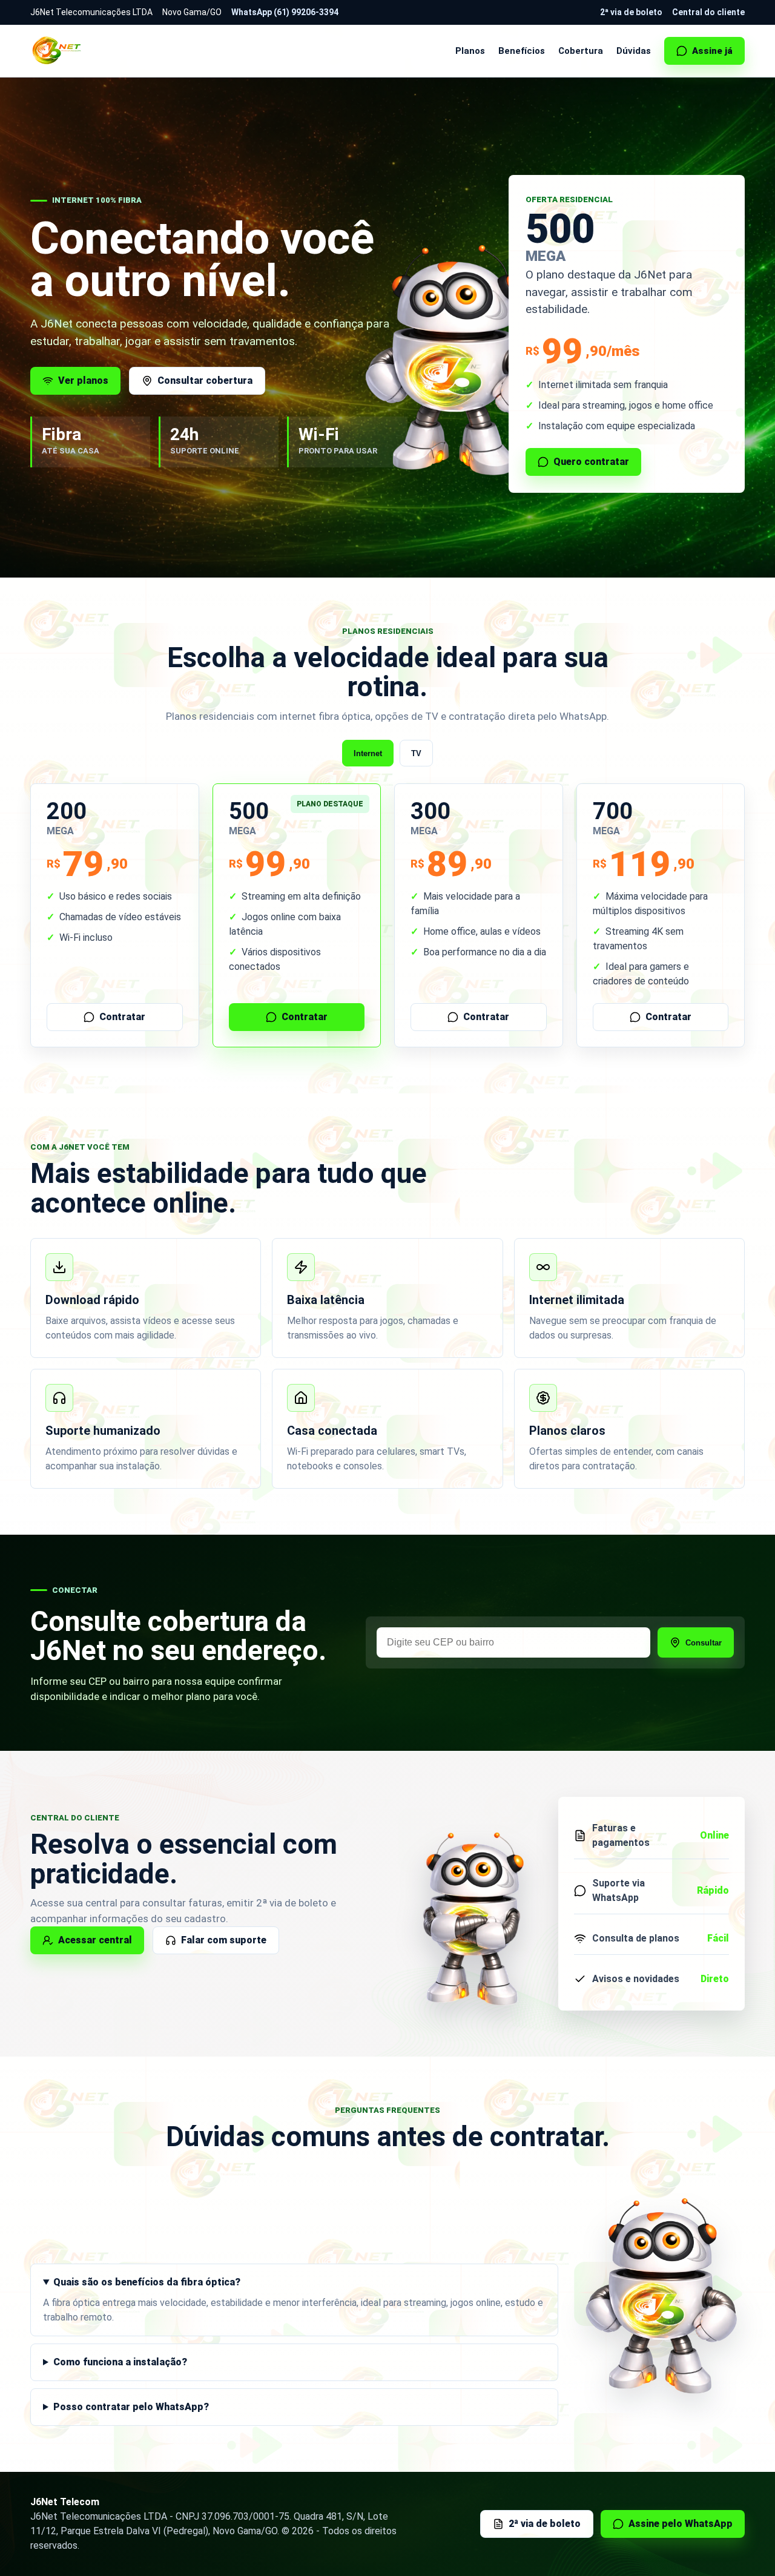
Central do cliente (708, 12)
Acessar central (95, 1940)
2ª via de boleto (631, 12)
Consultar (704, 1643)
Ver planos (83, 380)
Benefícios (522, 51)
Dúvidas (634, 51)
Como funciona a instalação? (120, 2362)
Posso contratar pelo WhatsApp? (131, 2407)
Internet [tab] (368, 753)
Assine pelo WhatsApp (681, 2524)
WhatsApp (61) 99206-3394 (285, 12)
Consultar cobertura (205, 380)
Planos (470, 51)
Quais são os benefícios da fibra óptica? (147, 2282)
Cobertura (581, 51)
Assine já (712, 51)
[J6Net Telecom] (58, 51)
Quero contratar (591, 462)
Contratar (122, 1017)
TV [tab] (416, 753)
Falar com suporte (224, 1940)
